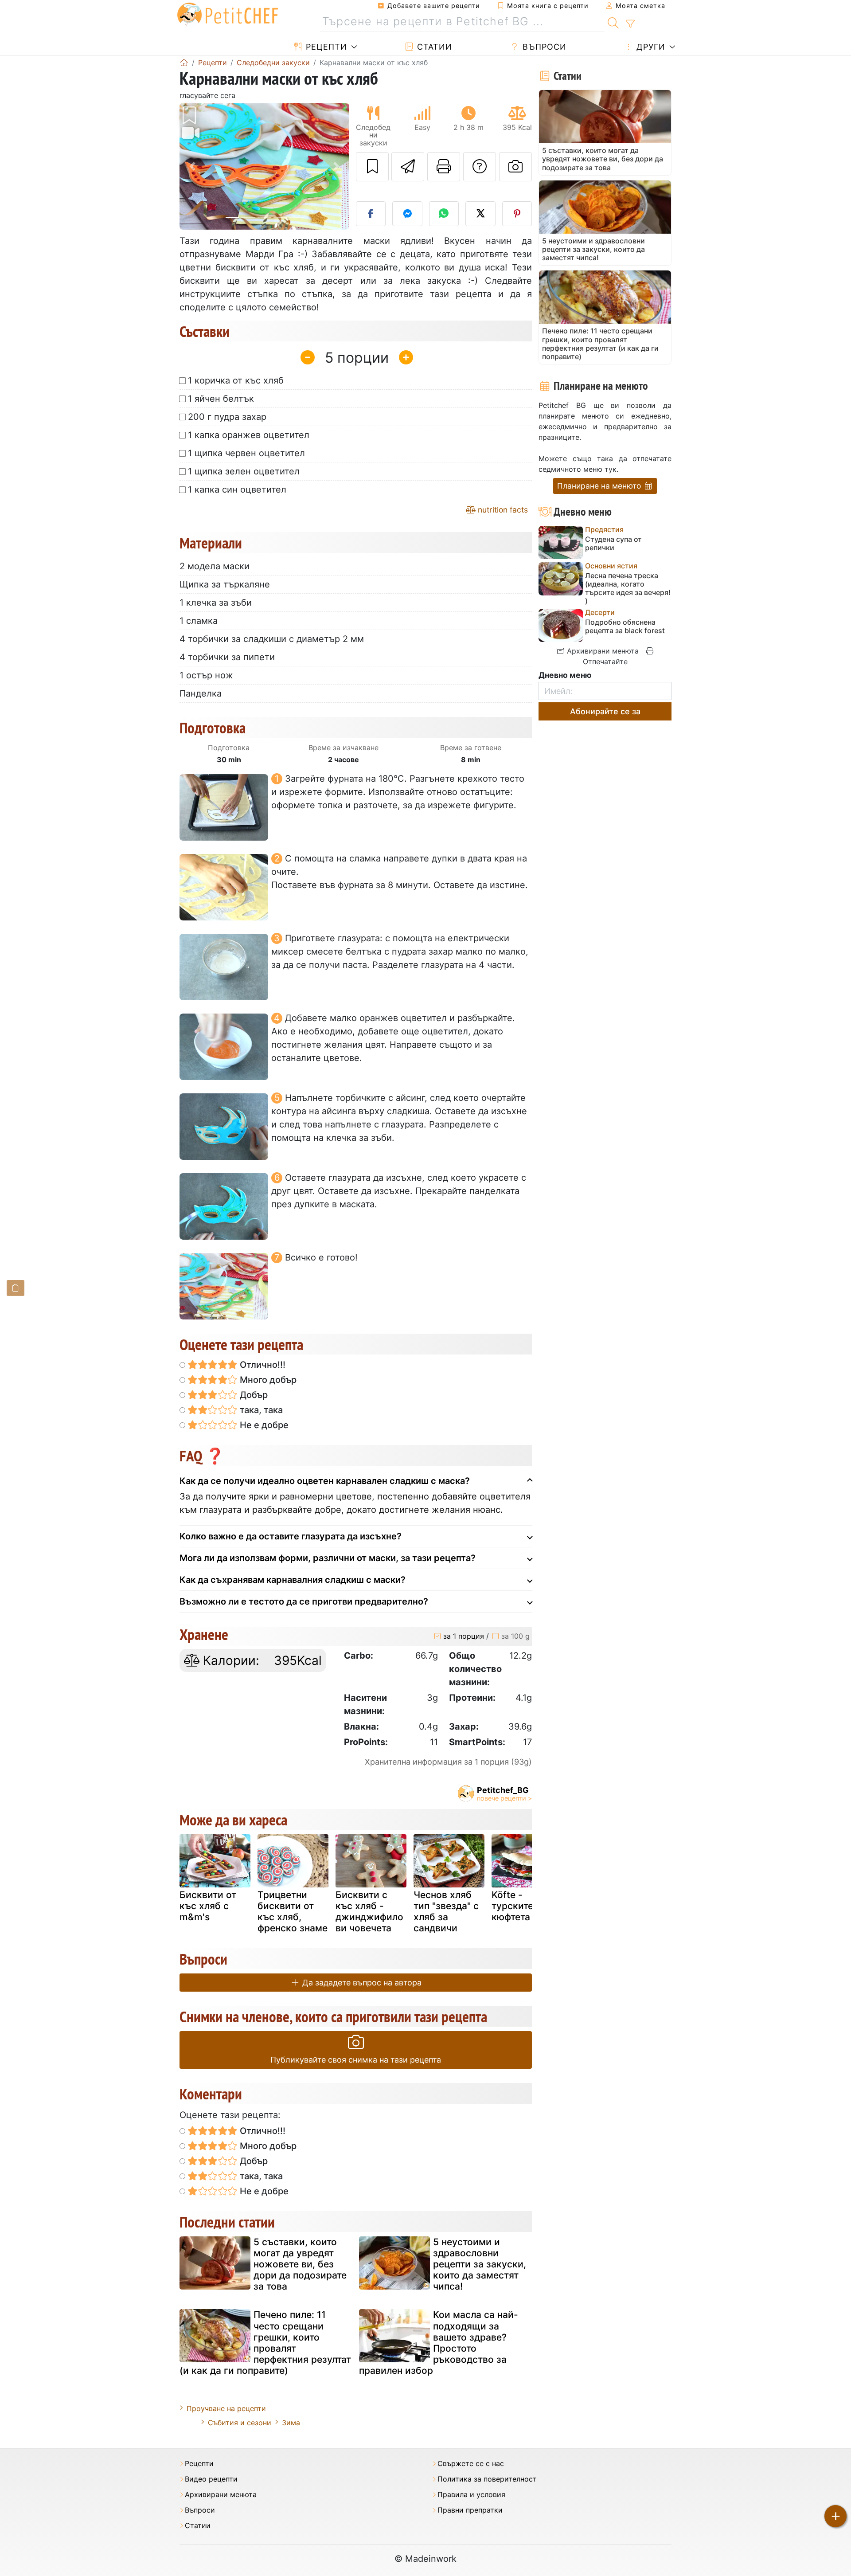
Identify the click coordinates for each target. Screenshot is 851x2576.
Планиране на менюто (600, 486)
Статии (433, 47)
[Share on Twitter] (480, 214)
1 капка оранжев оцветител (249, 435)
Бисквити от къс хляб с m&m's (208, 1906)
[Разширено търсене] (630, 24)
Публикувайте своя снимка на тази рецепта (356, 2060)
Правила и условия (471, 2495)
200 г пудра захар (227, 417)
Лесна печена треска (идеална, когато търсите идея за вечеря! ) (628, 589)
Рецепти (325, 47)
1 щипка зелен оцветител (244, 471)
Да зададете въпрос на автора (361, 1983)
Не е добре (263, 1425)
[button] (192, 166)
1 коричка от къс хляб (236, 380)
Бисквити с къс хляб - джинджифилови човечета (369, 1912)
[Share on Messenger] (407, 214)
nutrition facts (502, 510)
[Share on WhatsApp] (444, 214)
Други (650, 47)
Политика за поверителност (487, 2479)
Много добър (267, 1380)
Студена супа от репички (613, 544)
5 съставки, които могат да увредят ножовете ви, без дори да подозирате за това (300, 2264)
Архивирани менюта (602, 651)
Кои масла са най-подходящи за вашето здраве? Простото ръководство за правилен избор (439, 2343)
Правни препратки (470, 2510)
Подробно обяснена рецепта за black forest (625, 626)
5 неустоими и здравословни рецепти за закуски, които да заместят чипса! (480, 2264)
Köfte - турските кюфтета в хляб (527, 1906)
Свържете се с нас (471, 2464)
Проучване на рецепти (226, 2408)
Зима (291, 2423)
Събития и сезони (240, 2423)
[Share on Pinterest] (517, 214)
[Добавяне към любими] (372, 167)
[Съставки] (16, 1288)
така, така (260, 1410)
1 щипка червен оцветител (246, 453)
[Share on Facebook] (371, 214)
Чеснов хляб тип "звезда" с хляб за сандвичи (446, 1912)
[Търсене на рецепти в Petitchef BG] (613, 22)
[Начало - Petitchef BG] (184, 63)
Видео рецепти (211, 2479)
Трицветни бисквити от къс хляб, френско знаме (293, 1912)
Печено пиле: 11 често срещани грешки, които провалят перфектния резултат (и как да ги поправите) (265, 2343)
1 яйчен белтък (221, 399)
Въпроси (543, 47)
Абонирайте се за (605, 711)
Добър (253, 1395)
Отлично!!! (262, 1365)
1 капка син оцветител (237, 489)
